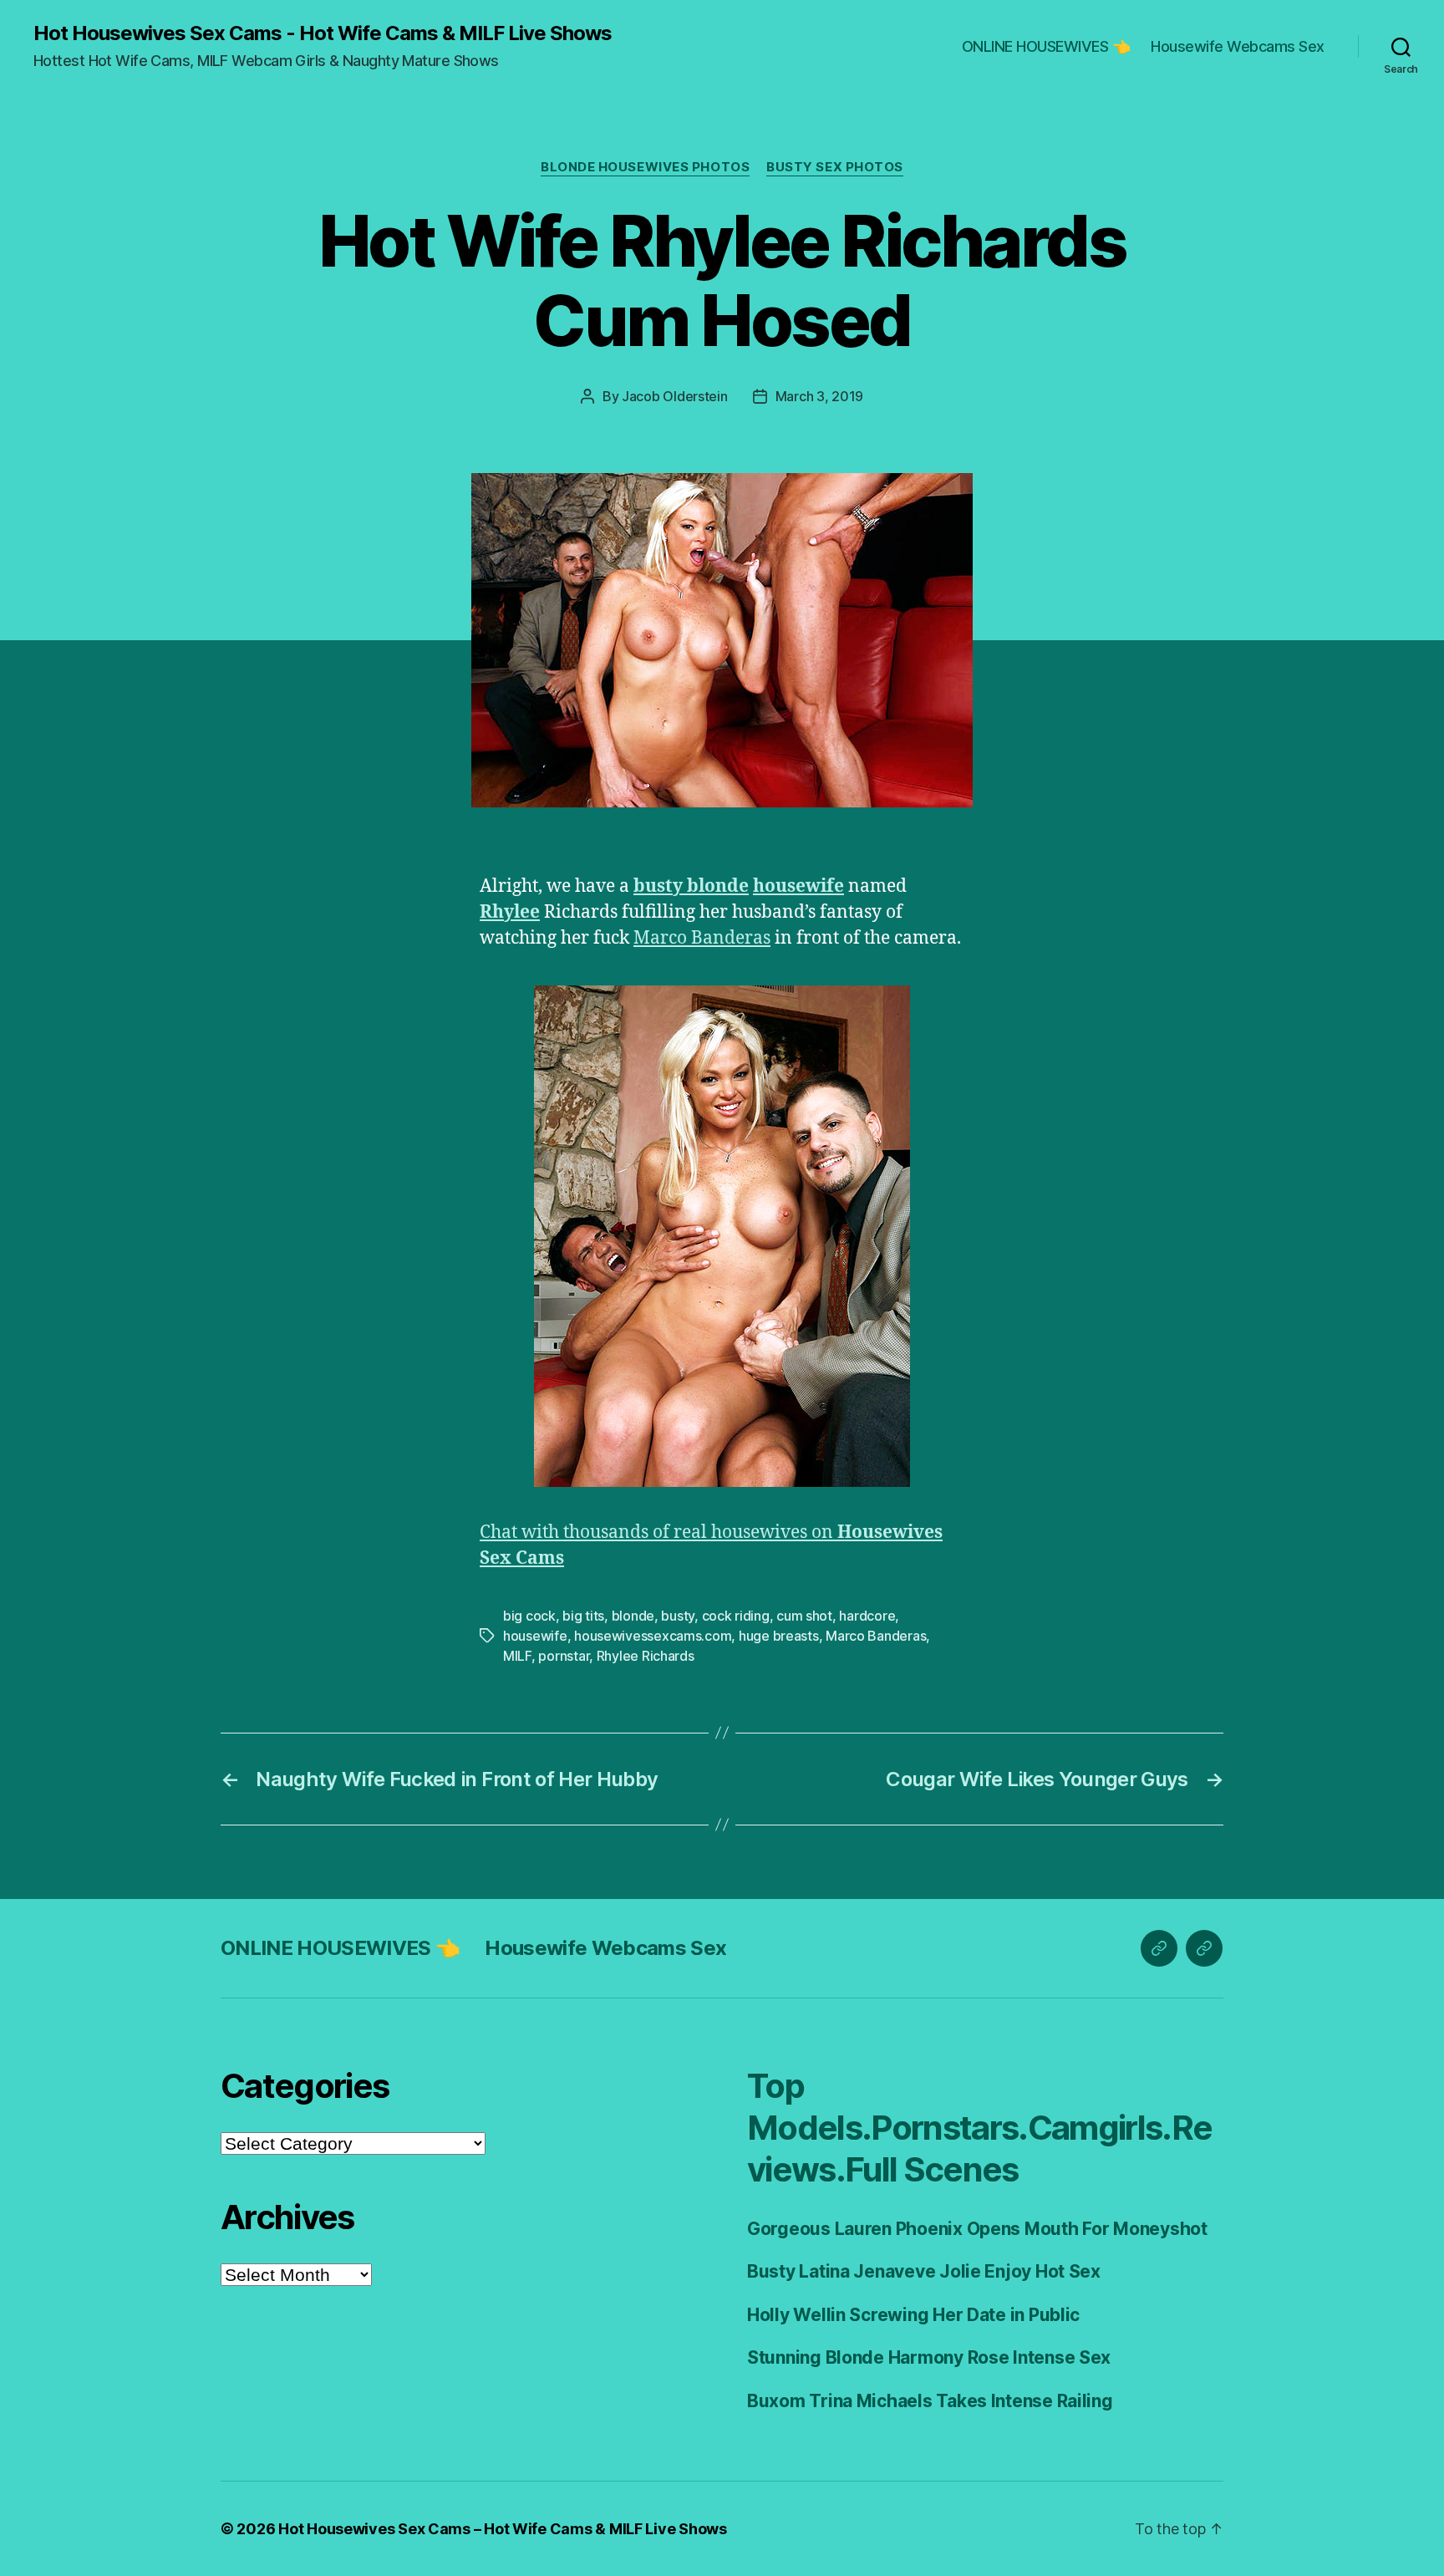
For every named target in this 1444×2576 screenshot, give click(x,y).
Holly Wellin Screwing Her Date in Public (913, 2315)
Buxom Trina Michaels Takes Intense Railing (930, 2401)
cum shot (804, 1616)
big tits (583, 1616)
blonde (633, 1616)
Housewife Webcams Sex (1238, 46)
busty (678, 1616)
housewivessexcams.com (653, 1636)
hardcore (867, 1616)
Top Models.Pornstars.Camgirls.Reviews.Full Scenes (979, 2128)
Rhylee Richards (646, 1656)
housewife (535, 1636)
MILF (517, 1656)
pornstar (564, 1656)
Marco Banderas (702, 938)
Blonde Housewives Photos (645, 167)
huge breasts (779, 1636)
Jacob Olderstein (675, 396)
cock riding (736, 1616)
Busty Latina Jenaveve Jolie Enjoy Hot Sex (924, 2271)
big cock (529, 1616)
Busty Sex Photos (835, 167)
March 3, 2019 (820, 396)
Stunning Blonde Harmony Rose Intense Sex (929, 2357)
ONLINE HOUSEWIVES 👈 (1046, 46)
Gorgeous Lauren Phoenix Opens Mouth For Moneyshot (977, 2229)
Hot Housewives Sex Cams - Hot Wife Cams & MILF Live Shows (323, 33)
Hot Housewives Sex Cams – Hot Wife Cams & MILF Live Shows (503, 2529)
